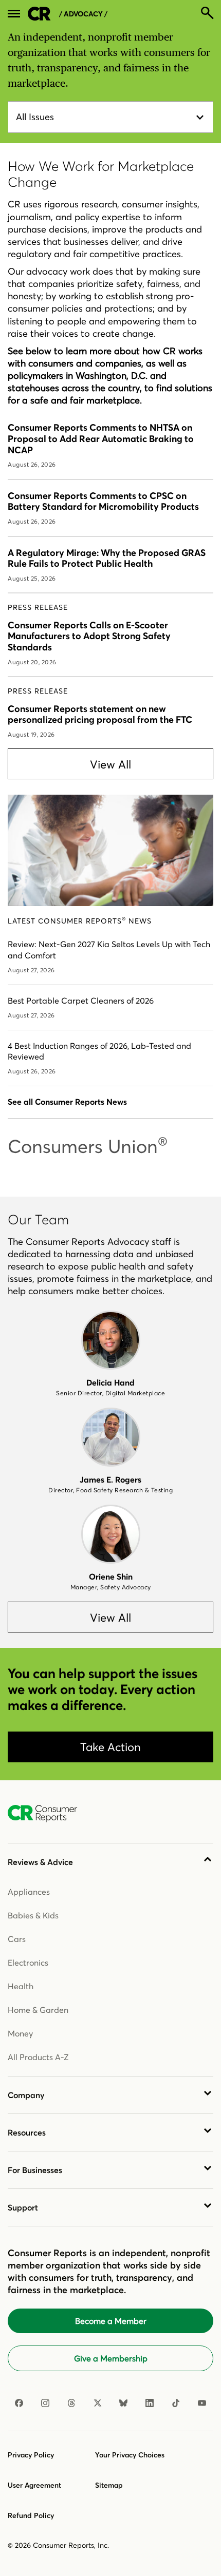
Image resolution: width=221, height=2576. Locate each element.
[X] (98, 2403)
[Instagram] (45, 2403)
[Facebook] (19, 2403)
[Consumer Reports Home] (48, 1814)
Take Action (110, 1747)
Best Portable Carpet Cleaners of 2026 (81, 1001)
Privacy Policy (31, 2455)
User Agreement (34, 2485)
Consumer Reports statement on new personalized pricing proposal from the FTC (100, 714)
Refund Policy (31, 2515)
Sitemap (109, 2485)
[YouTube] (202, 2403)
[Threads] (71, 2403)
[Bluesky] (123, 2403)
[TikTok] (176, 2403)
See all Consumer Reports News (67, 1102)
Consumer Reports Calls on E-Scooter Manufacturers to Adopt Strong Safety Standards (89, 636)
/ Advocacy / (83, 14)
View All (110, 764)
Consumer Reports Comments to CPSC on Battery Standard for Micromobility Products (103, 501)
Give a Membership (111, 2358)
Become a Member (111, 2321)
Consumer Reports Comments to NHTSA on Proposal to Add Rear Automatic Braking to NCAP (101, 438)
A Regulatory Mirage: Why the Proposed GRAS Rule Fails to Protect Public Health (107, 558)
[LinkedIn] (150, 2403)
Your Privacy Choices (130, 2455)
